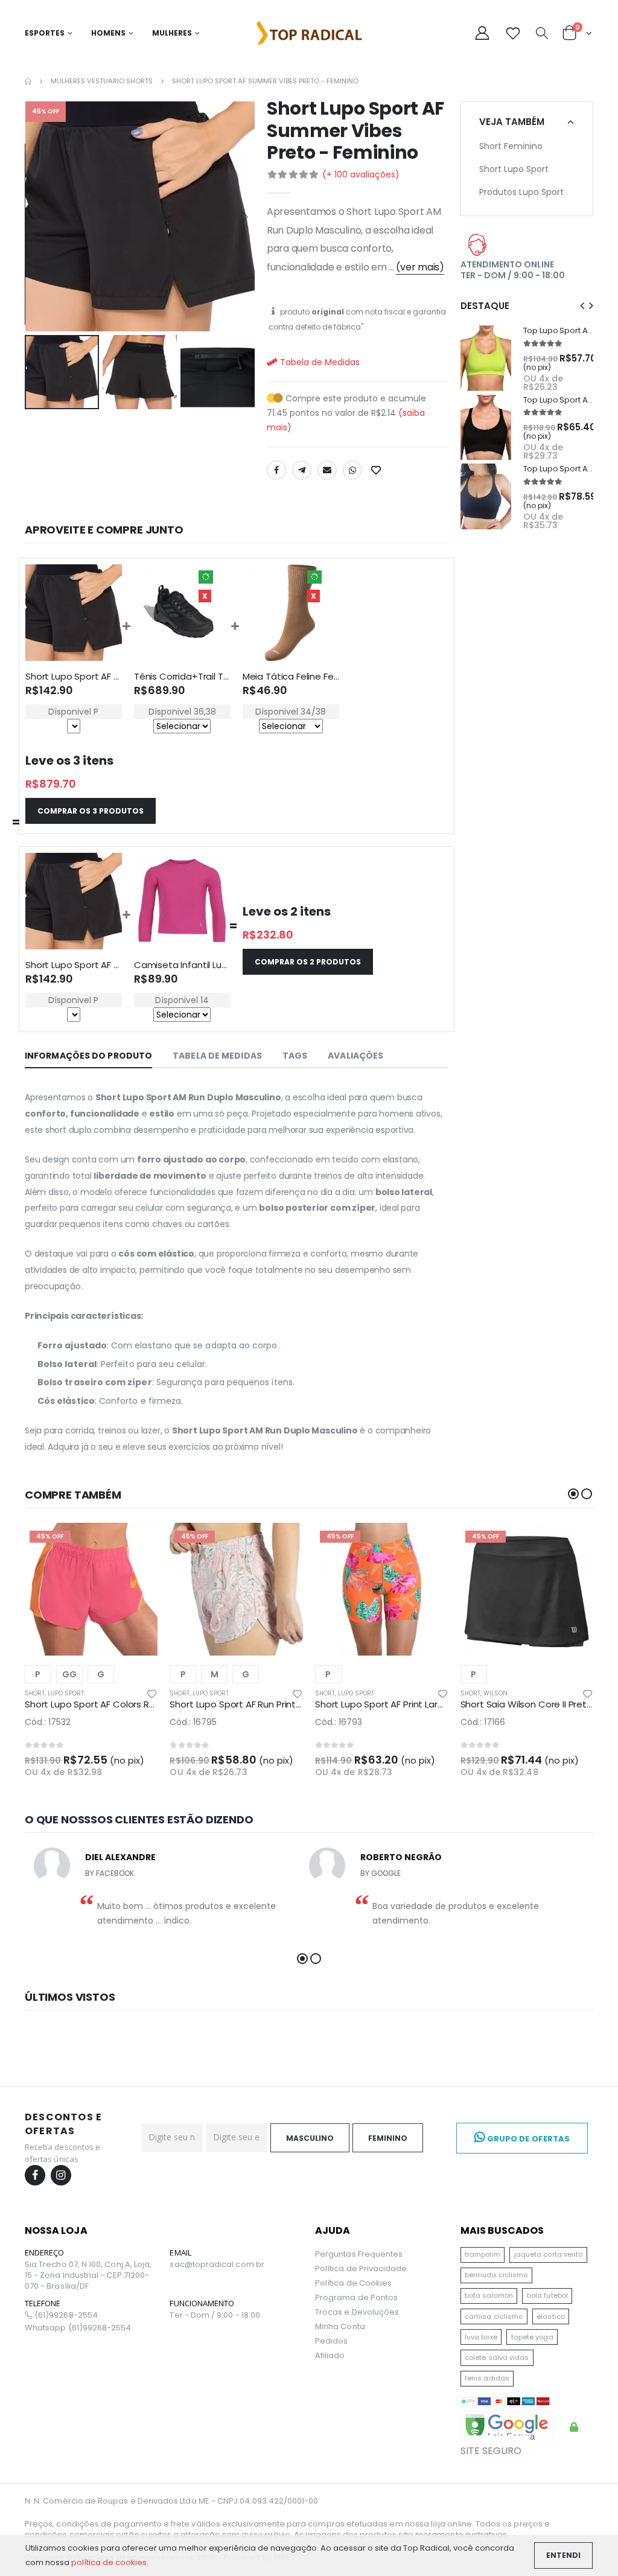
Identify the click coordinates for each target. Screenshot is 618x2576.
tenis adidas (487, 2378)
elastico (551, 2316)
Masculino (310, 2138)
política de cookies (109, 2562)
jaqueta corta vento (548, 2254)
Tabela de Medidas (319, 362)
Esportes (45, 33)
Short (35, 1693)
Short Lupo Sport (514, 169)
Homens (108, 33)
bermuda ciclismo (496, 2275)
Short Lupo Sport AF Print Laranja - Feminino (410, 1704)
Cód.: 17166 (483, 1722)
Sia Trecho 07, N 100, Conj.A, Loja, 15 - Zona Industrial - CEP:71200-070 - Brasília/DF (88, 2275)
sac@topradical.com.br (217, 2265)
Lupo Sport (66, 1693)
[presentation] (34, 216)
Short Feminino (511, 146)
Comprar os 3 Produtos (91, 811)
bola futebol (547, 2295)
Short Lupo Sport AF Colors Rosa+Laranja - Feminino (138, 1704)
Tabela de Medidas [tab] (217, 1056)
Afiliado (330, 2355)
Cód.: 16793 (339, 1722)
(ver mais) (420, 267)
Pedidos (331, 2341)
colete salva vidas (497, 2358)
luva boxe (481, 2337)
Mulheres (172, 33)
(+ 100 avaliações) (361, 174)
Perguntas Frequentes (359, 2254)
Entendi (563, 2555)
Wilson (495, 1693)
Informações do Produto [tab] (88, 1056)
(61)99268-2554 (65, 2315)
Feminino (388, 2138)
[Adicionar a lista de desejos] (377, 470)
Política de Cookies (353, 2283)
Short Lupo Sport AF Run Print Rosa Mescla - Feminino (285, 1704)
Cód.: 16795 (193, 1722)
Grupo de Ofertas (527, 2139)
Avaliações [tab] (355, 1056)
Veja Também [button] (512, 122)
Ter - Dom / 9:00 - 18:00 (215, 2315)
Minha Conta (340, 2326)
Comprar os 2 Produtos (308, 962)
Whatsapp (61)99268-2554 (78, 2328)
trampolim (483, 2254)
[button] (542, 34)
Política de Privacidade (361, 2268)
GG (69, 1674)
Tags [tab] (295, 1056)
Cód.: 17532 (48, 1722)
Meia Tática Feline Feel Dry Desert (316, 676)
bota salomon (489, 2295)
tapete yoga (532, 2337)
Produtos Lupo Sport (521, 192)
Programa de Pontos (356, 2297)
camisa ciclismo (494, 2316)
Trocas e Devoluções (357, 2312)
